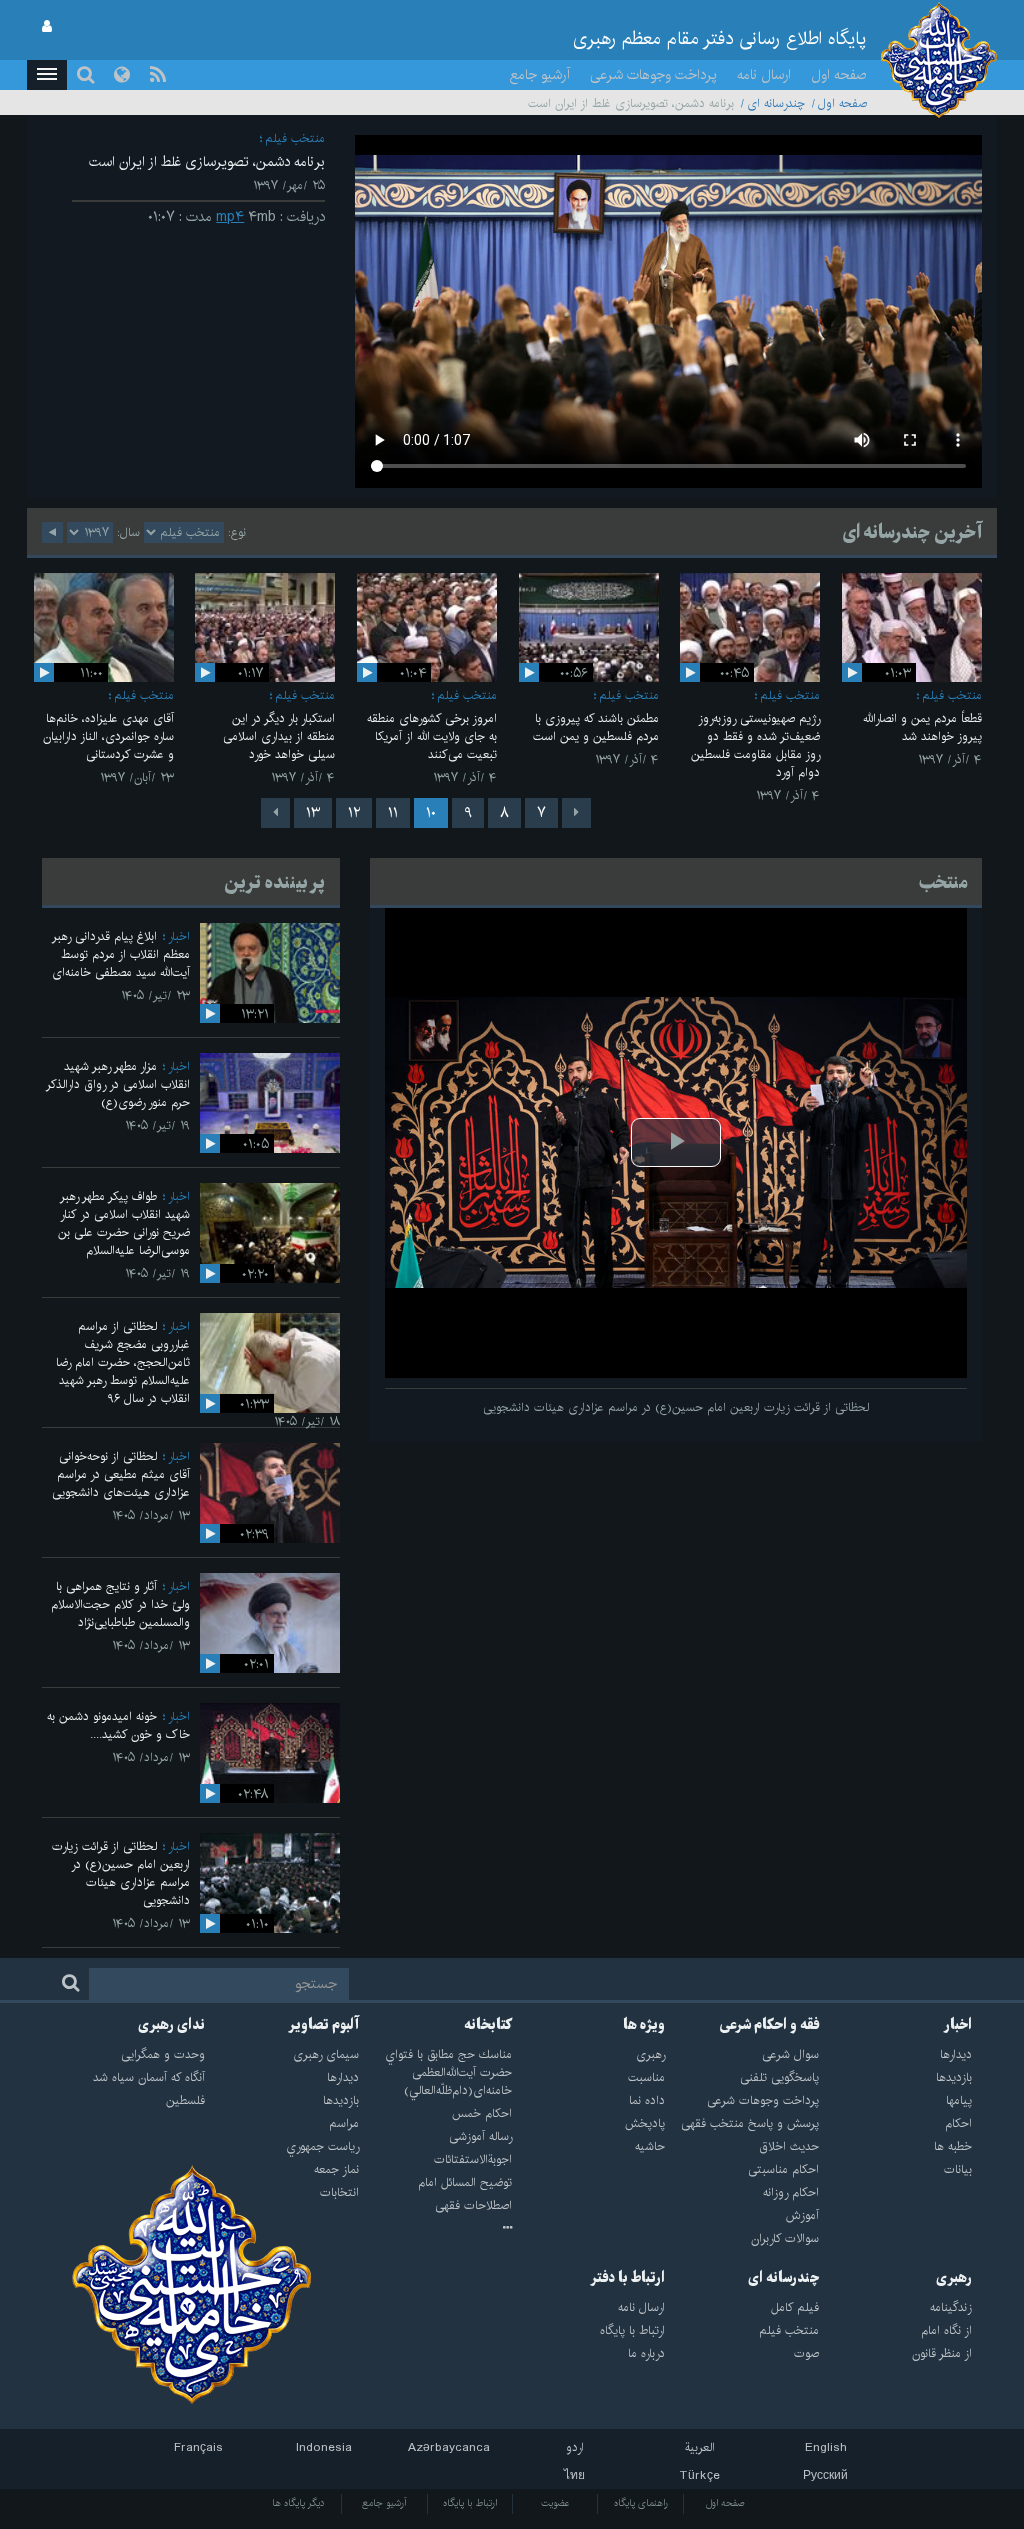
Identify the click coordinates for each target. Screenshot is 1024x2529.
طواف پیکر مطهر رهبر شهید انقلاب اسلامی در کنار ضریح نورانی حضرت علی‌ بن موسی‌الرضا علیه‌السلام (124, 1223)
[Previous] (576, 813)
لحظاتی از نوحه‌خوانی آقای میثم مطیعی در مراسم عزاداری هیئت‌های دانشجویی (121, 1474)
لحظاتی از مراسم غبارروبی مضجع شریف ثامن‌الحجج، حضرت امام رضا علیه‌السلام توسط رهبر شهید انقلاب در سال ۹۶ (123, 1362)
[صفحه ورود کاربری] (47, 27)
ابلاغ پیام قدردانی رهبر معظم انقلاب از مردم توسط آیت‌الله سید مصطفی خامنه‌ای (121, 954)
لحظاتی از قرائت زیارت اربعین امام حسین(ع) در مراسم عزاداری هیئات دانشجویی (121, 1873)
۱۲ (354, 813)
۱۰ (431, 813)
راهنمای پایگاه (641, 2503)
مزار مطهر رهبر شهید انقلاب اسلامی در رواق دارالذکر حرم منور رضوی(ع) (118, 1084)
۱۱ (393, 813)
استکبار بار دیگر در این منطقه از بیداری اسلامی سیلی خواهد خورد (279, 736)
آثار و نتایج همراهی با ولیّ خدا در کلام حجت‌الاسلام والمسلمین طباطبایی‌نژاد (120, 1604)
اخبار (179, 936)
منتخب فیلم (295, 138)
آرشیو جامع (540, 75)
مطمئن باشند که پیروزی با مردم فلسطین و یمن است (596, 727)
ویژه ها (644, 2025)
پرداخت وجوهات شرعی (653, 75)
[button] (47, 75)
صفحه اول (839, 75)
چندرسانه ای (776, 103)
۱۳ (313, 813)
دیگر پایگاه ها (298, 2503)
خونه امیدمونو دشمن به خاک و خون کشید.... (118, 1725)
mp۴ (230, 217)
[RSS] (158, 75)
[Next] (275, 813)
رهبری (954, 2278)
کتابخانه (488, 2025)
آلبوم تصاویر (323, 2025)
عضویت (555, 2503)
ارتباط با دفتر (627, 2278)
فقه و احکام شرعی (769, 2025)
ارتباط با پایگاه (470, 2503)
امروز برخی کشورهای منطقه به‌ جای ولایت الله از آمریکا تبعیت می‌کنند (432, 736)
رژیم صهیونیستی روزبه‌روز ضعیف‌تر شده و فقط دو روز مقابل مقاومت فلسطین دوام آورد (755, 745)
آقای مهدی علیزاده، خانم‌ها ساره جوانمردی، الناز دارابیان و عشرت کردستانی (108, 736)
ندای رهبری (171, 2025)
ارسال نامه (764, 75)
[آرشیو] (435, 2229)
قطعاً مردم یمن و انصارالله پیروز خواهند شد (922, 727)
